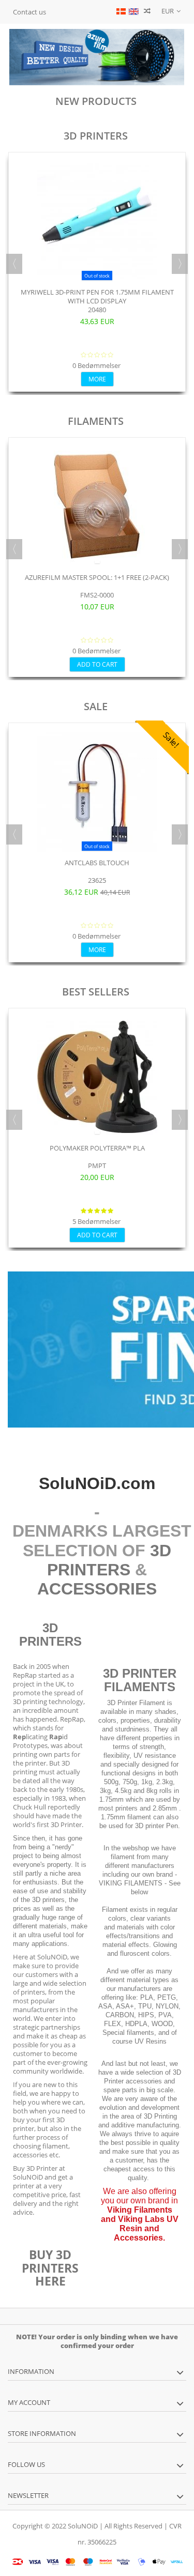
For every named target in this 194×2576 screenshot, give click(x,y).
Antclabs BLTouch (97, 863)
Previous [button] (14, 264)
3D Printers (96, 136)
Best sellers (96, 992)
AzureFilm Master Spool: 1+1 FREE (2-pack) (97, 577)
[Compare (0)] (147, 12)
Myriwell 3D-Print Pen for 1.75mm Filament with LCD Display (97, 296)
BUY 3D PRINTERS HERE (50, 2268)
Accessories (97, 1589)
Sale (96, 706)
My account (29, 2402)
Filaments (96, 421)
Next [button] (180, 264)
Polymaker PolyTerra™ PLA (97, 1148)
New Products (96, 101)
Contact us (29, 12)
